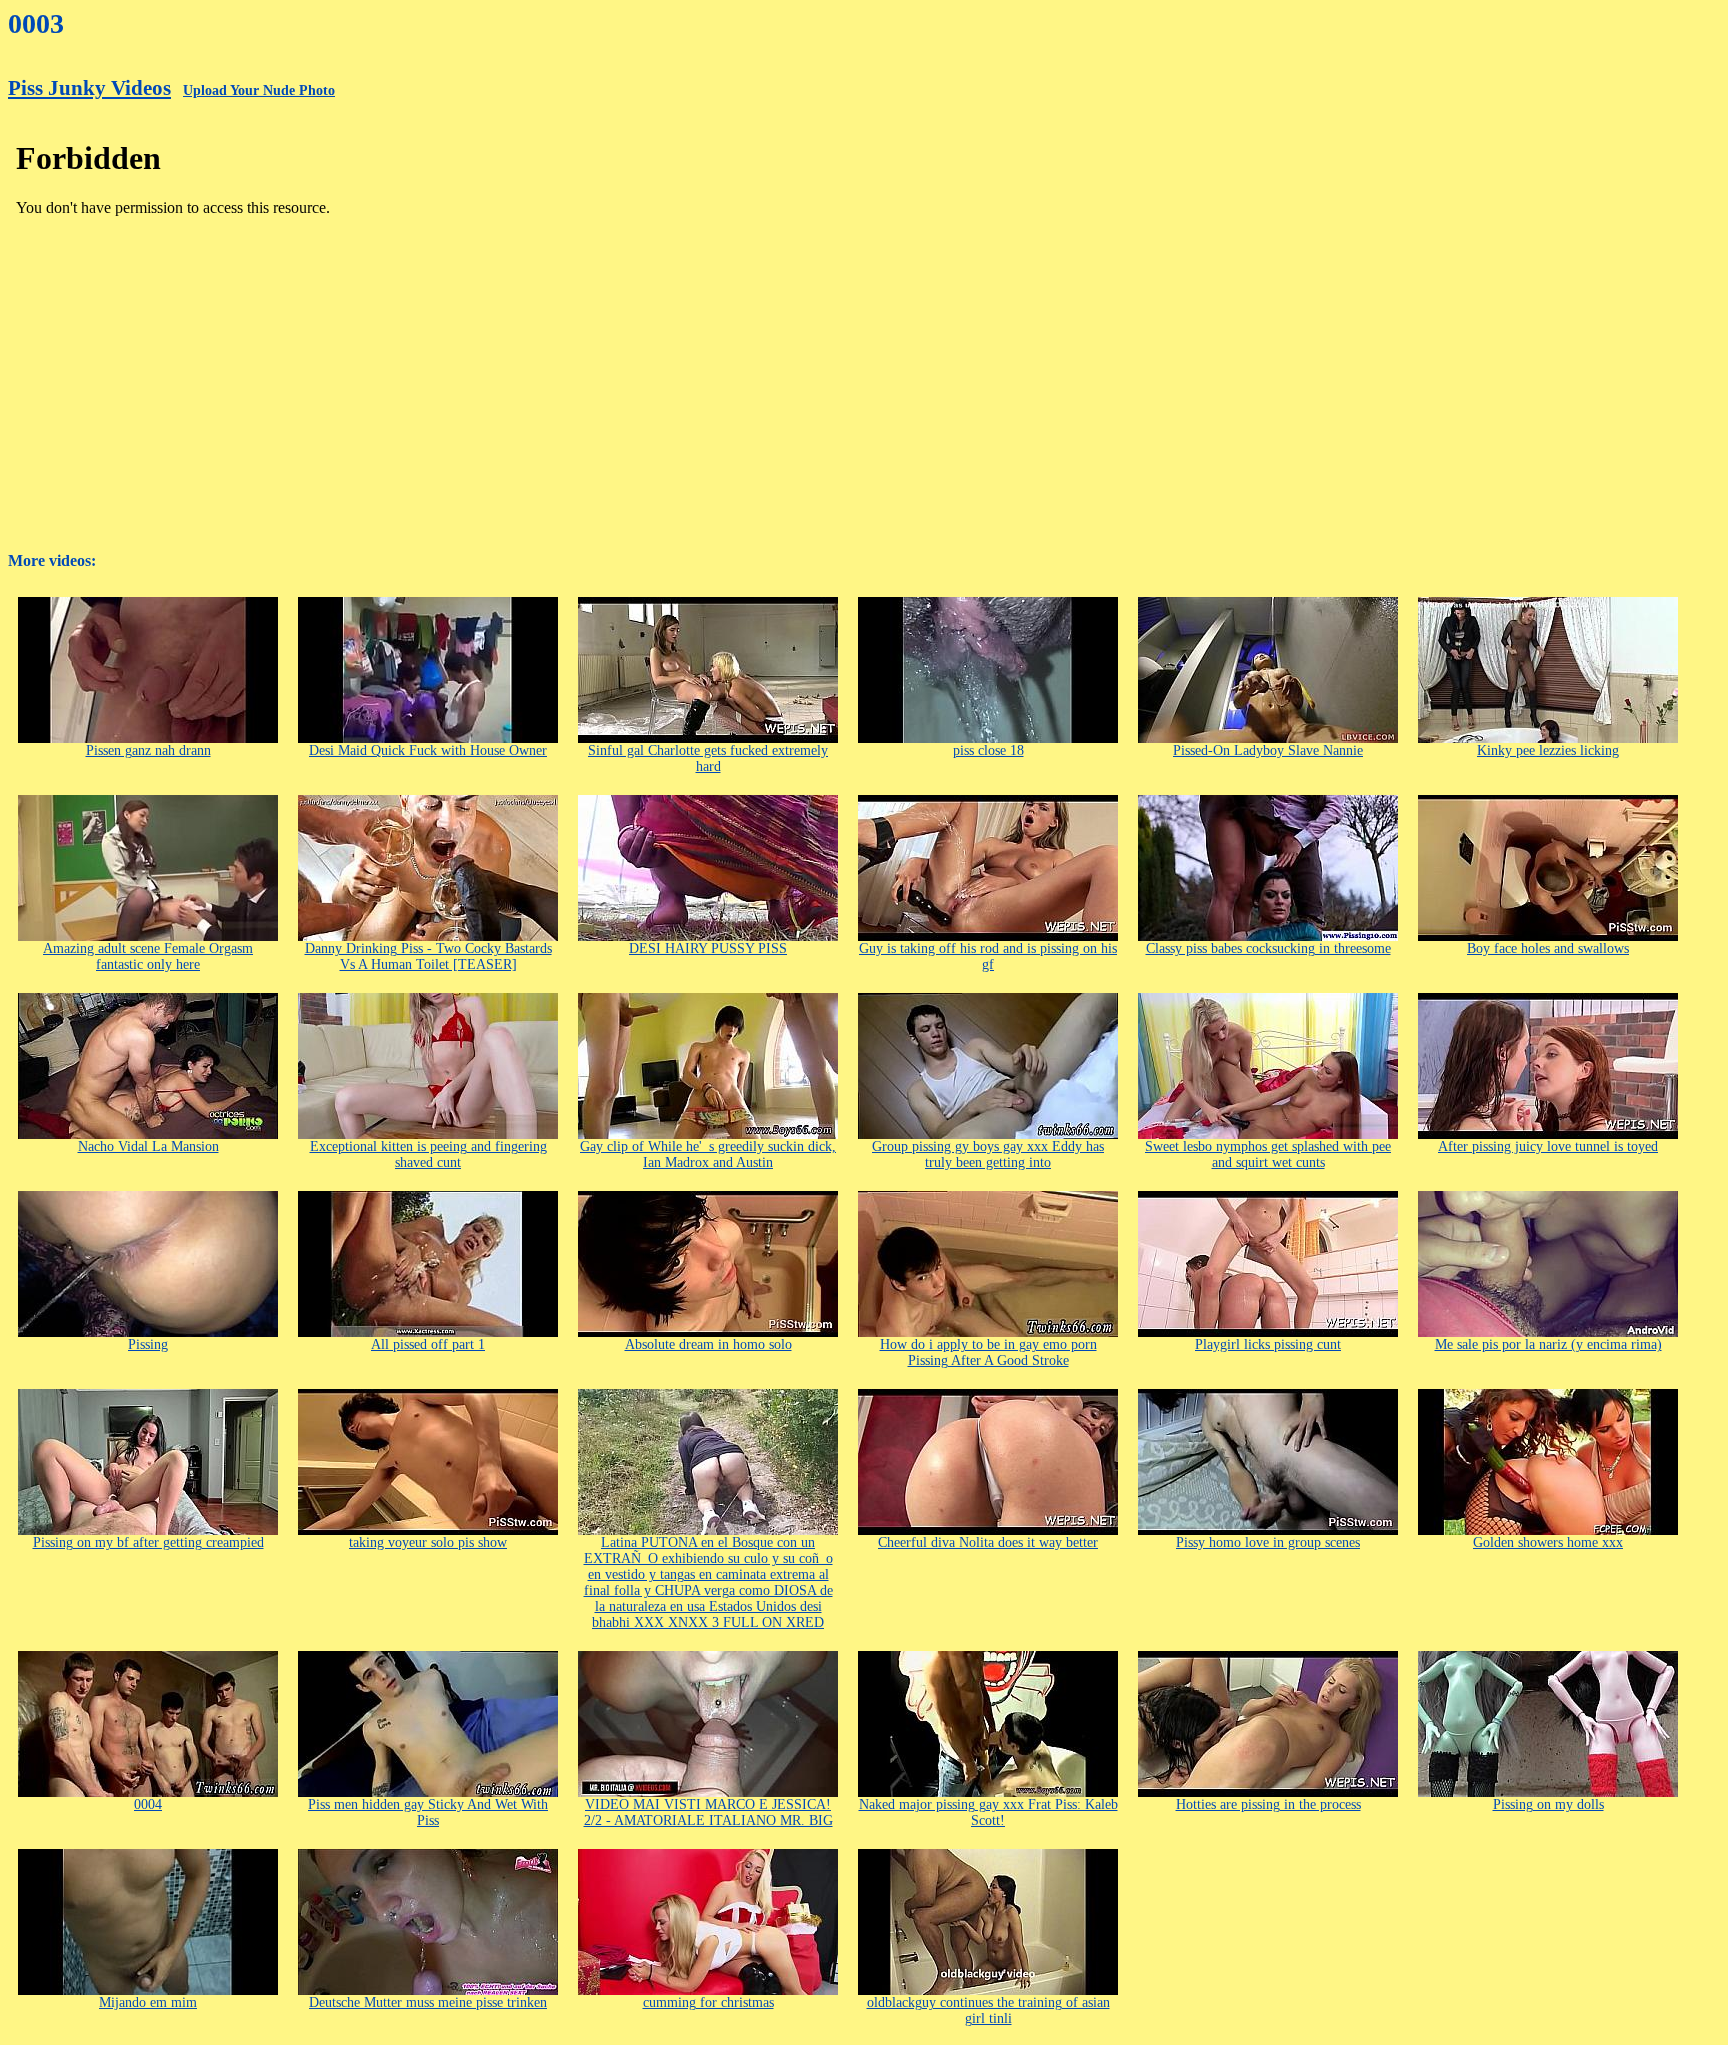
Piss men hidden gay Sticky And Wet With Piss (428, 1812)
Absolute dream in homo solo (708, 1344)
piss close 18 (988, 750)
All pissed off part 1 (428, 1344)
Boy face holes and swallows (1548, 948)
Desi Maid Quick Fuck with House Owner (428, 750)
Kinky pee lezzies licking (1548, 750)
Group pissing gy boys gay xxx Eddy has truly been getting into (988, 1154)
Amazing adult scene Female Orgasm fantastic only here (148, 956)
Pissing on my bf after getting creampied (148, 1542)
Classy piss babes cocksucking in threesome (1268, 948)
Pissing (148, 1344)
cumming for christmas (708, 2002)
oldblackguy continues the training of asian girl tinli (988, 2010)
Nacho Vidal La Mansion (148, 1146)
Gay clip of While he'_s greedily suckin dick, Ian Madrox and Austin (708, 1154)
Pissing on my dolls (1548, 1804)
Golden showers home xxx (1548, 1542)
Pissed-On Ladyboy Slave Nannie (1268, 750)
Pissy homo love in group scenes (1268, 1542)
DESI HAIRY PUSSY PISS (708, 948)
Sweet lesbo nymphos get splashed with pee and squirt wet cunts (1268, 1154)
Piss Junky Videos (89, 88)
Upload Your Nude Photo (259, 90)
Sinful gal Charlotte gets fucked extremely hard (708, 758)
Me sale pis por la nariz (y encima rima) (1548, 1344)
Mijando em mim (148, 2002)
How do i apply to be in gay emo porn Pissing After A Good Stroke (988, 1352)
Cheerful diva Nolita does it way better (988, 1542)
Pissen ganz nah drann (148, 750)
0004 (148, 1804)
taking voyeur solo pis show (428, 1542)
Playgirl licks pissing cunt (1268, 1344)
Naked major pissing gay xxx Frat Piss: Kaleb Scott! (988, 1812)
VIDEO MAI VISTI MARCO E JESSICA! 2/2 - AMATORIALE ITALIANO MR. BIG (708, 1812)
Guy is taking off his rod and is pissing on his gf (988, 956)
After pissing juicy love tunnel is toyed (1548, 1146)
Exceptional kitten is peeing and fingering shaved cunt (428, 1154)
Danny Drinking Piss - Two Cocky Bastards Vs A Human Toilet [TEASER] (428, 956)
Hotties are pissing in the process (1268, 1804)
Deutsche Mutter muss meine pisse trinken (428, 2002)
